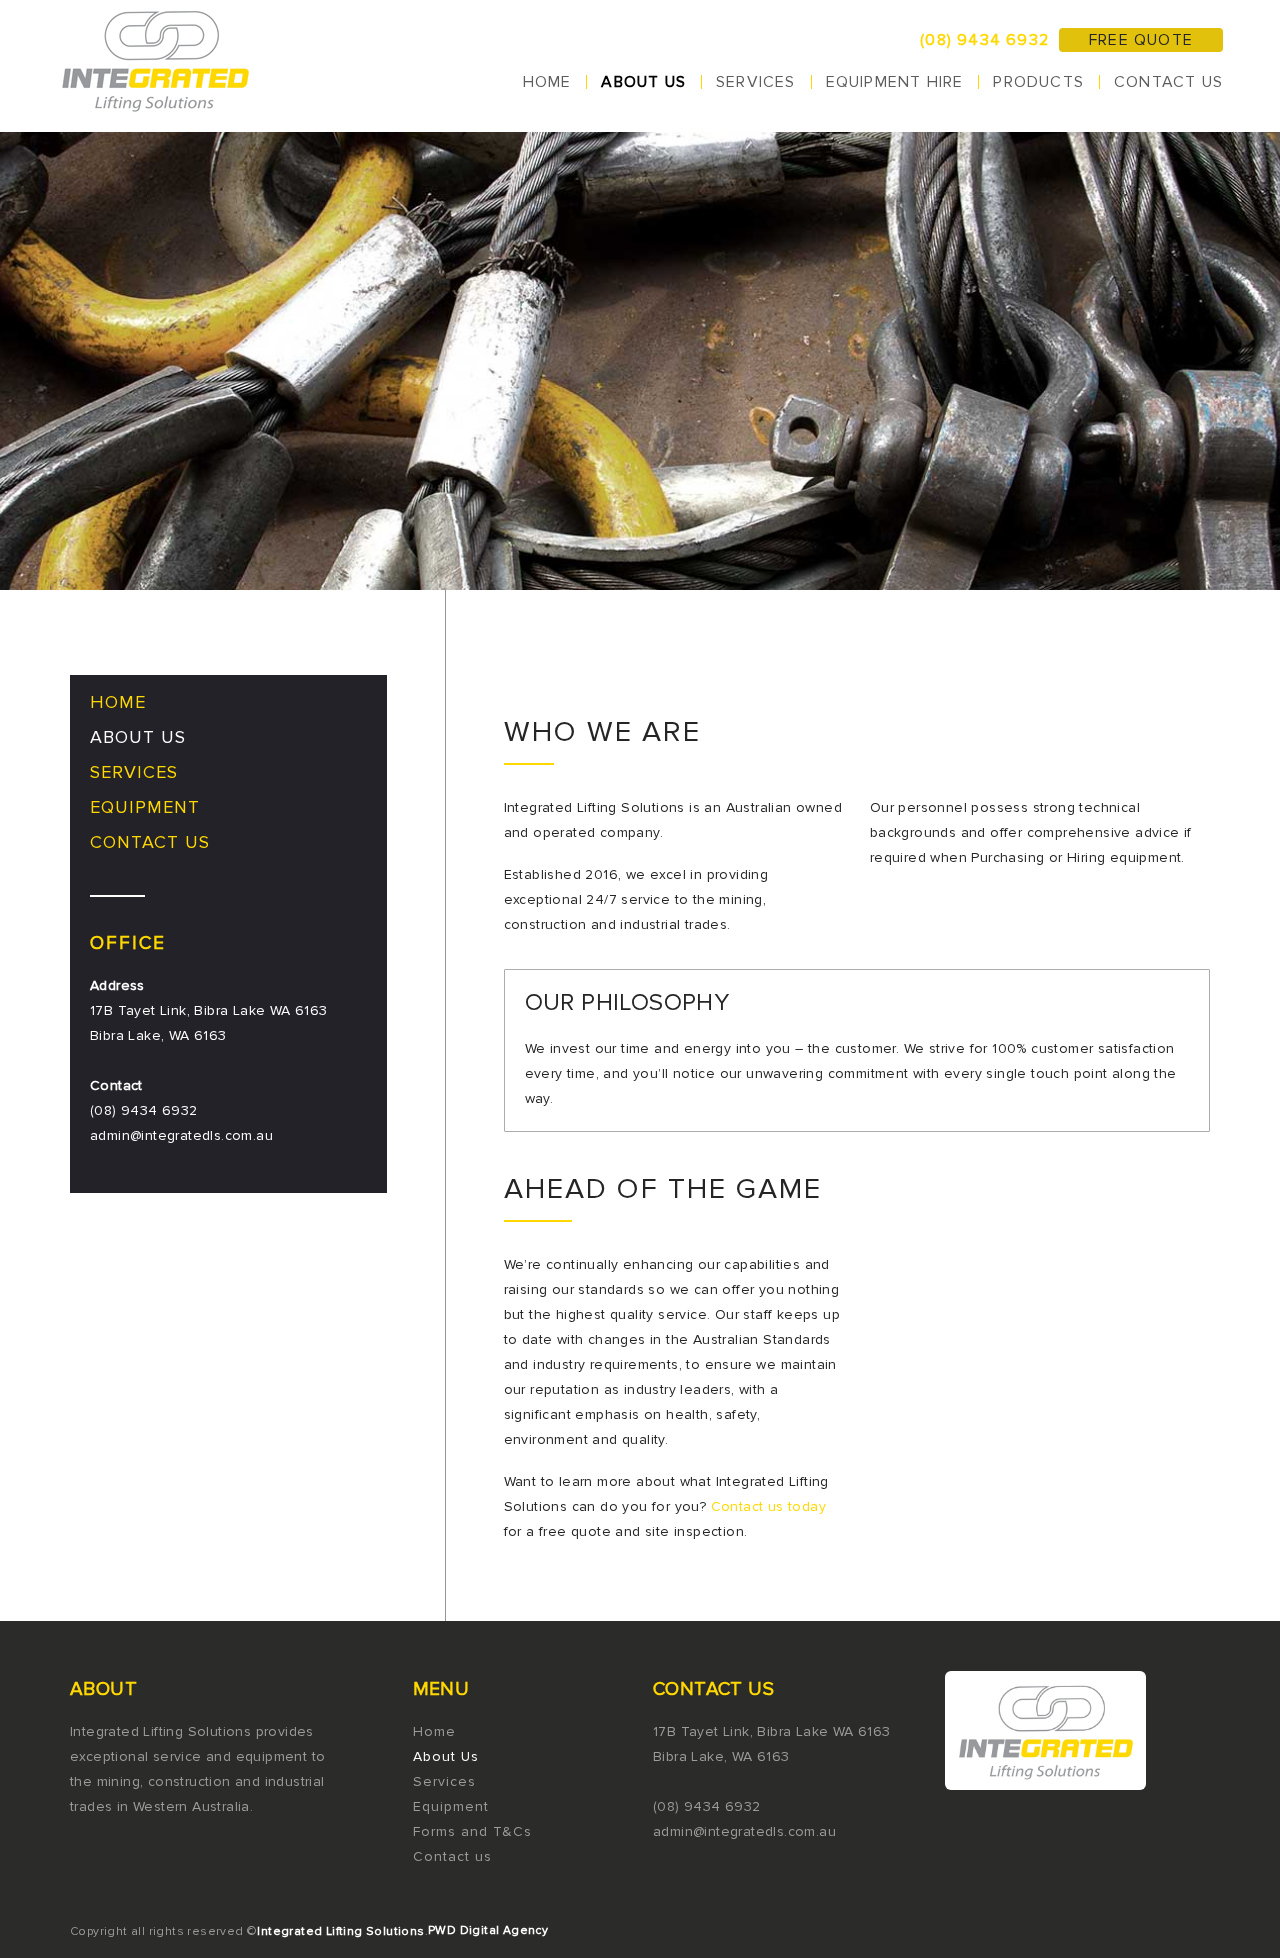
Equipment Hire (895, 82)
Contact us (1168, 82)
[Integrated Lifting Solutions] (157, 66)
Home (547, 82)
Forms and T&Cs (472, 1831)
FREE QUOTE (1141, 40)
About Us (643, 82)
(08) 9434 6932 (984, 40)
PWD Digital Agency (488, 1930)
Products (1038, 82)
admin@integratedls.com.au (181, 1135)
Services (756, 82)
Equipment (145, 807)
